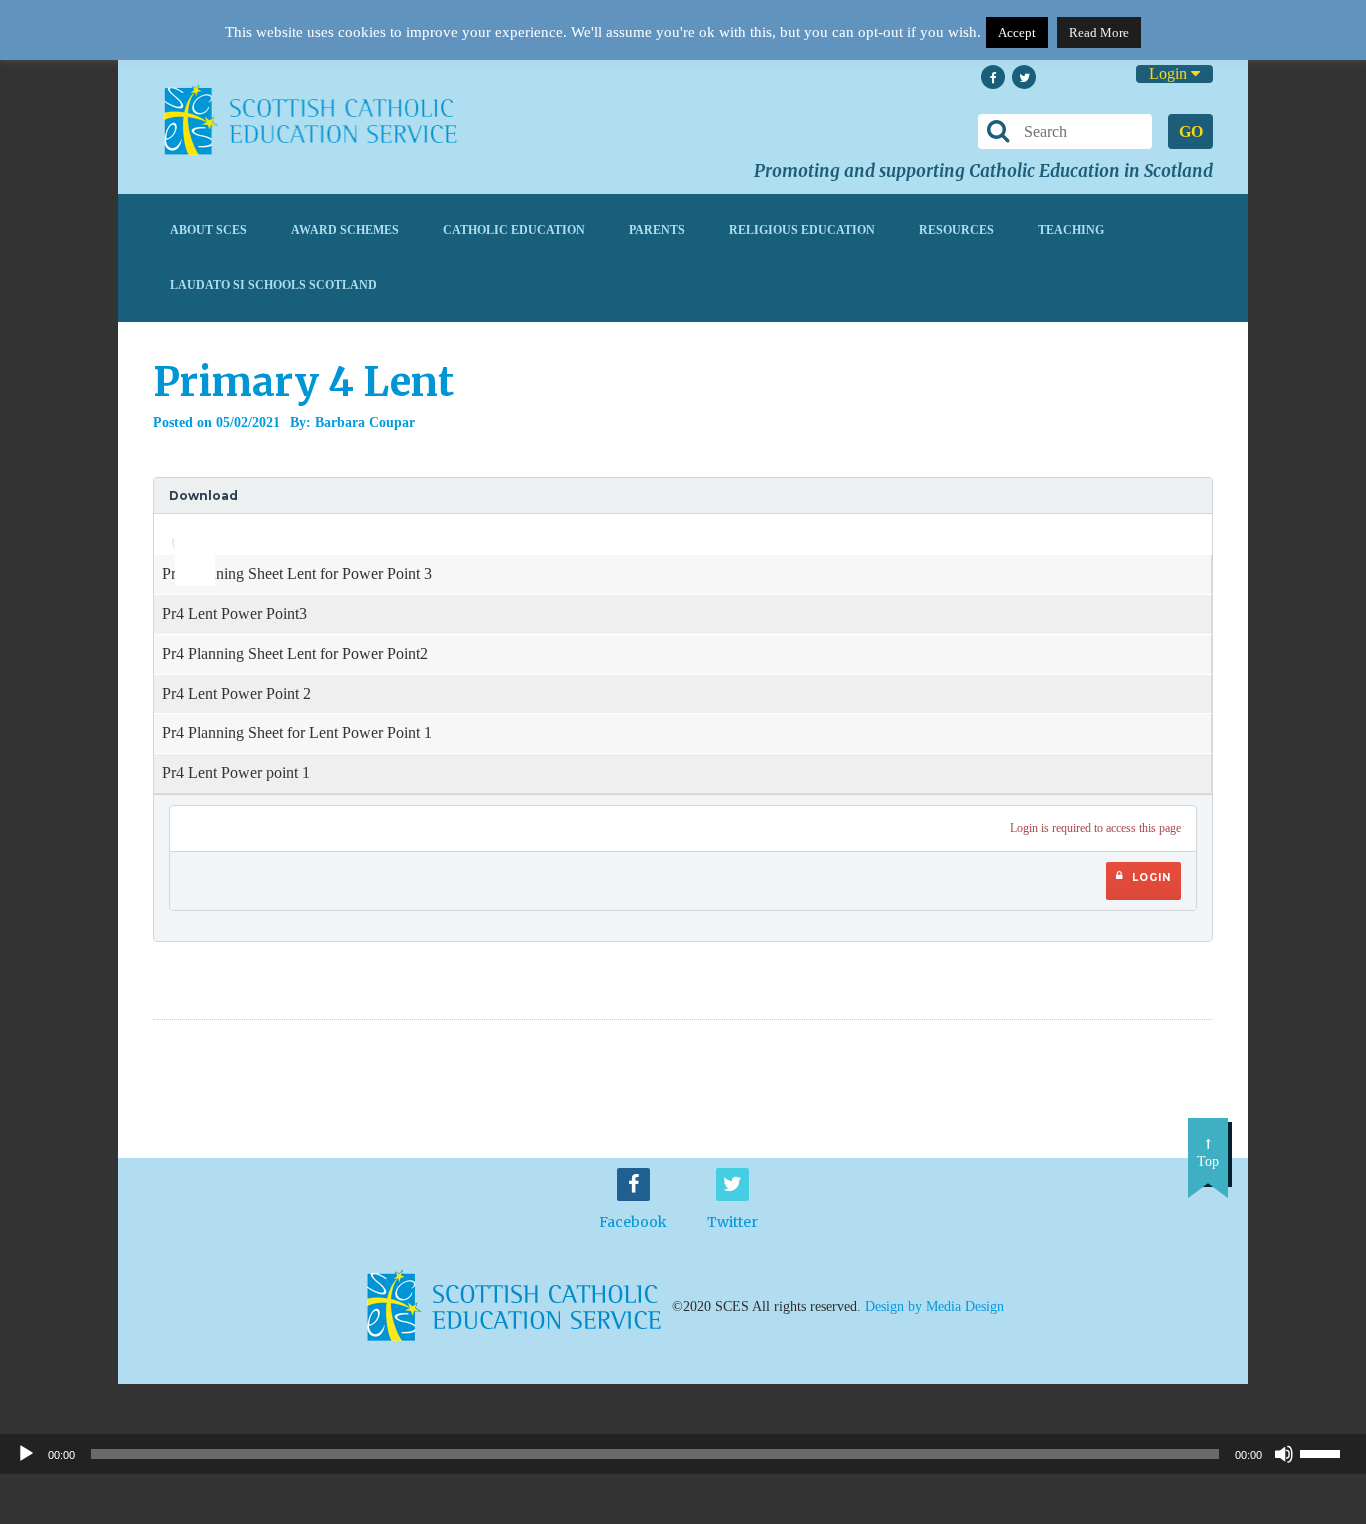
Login (1170, 73)
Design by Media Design (934, 1306)
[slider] (187, 528)
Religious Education (802, 230)
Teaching (1071, 230)
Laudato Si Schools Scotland (273, 285)
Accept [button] (1017, 32)
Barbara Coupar (365, 422)
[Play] (26, 1454)
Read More (1099, 32)
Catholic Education (514, 230)
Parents (657, 230)
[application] (184, 534)
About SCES (208, 230)
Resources (956, 230)
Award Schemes (345, 230)
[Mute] (1284, 1454)
